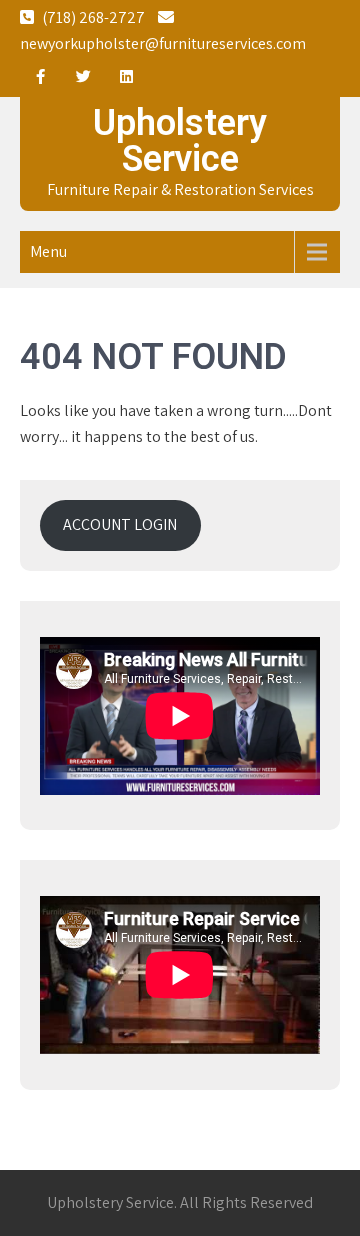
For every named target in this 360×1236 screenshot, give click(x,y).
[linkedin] (126, 77)
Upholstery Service (180, 141)
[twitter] (83, 77)
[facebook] (40, 77)
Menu (48, 251)
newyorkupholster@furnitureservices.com (163, 43)
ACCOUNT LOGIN (120, 524)
